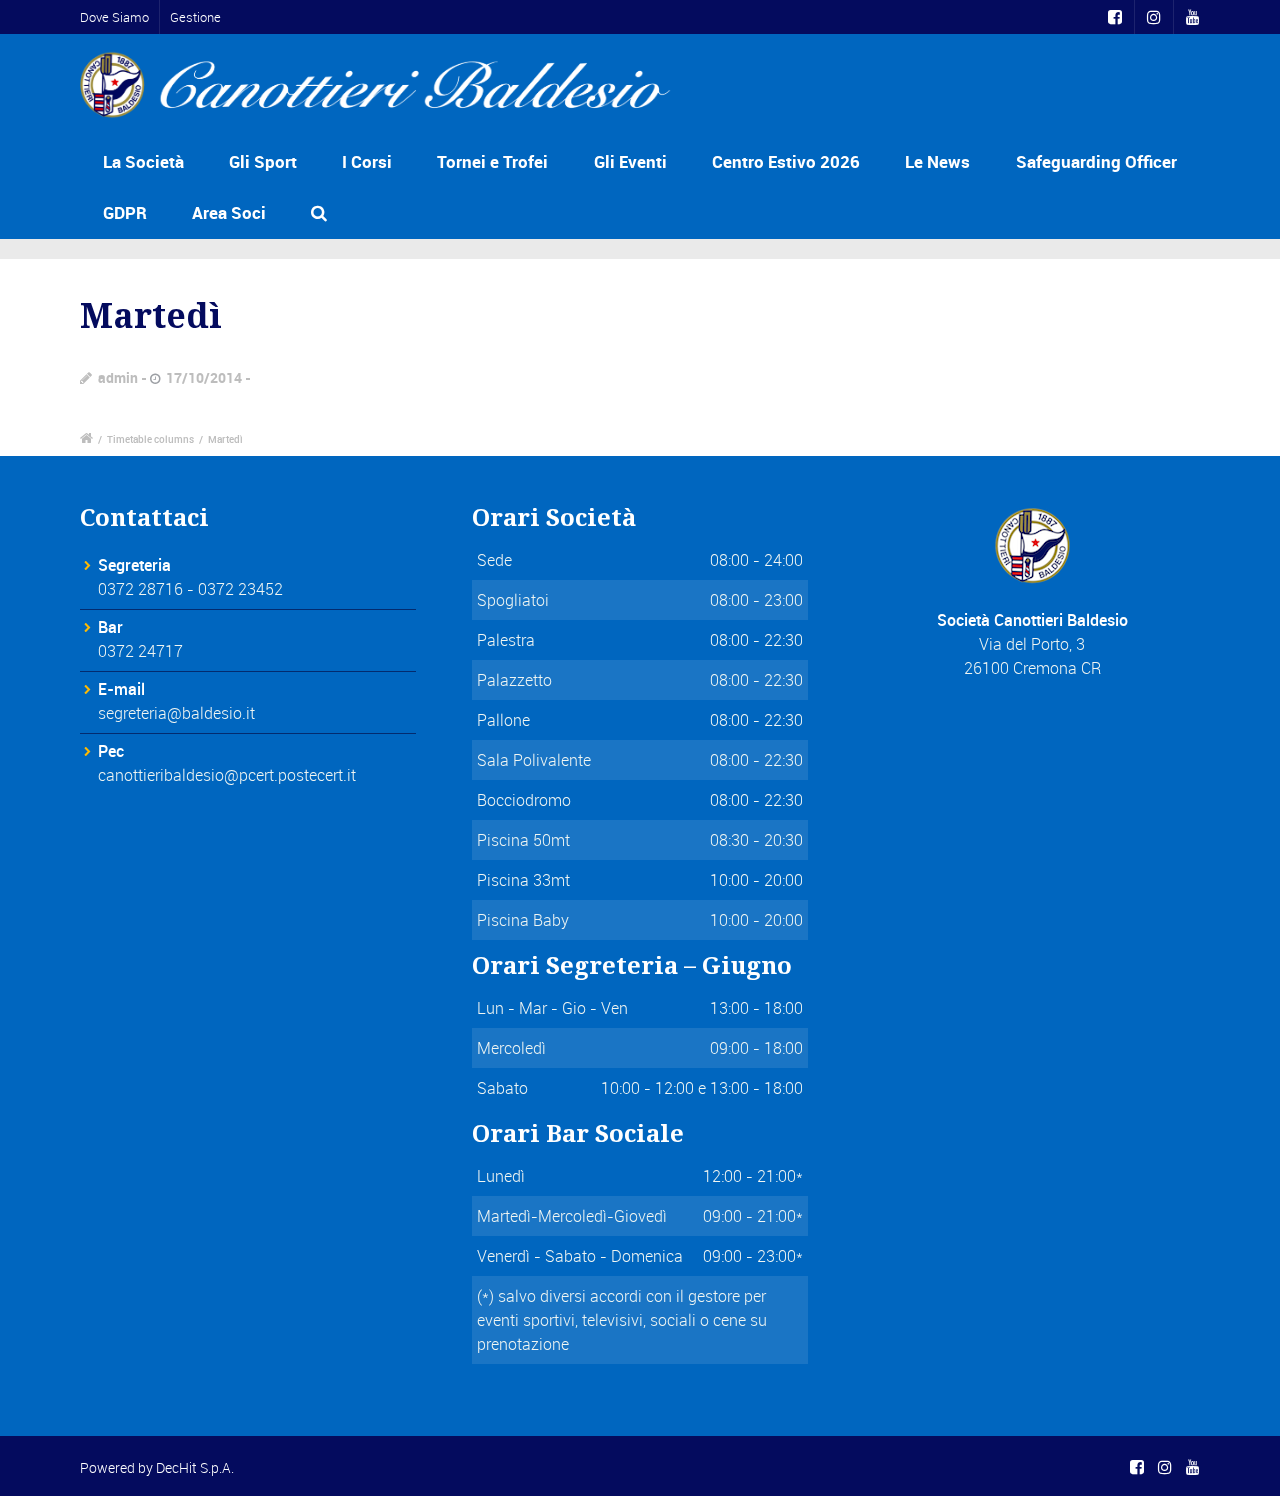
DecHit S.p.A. (195, 1467)
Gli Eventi (630, 161)
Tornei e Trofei (492, 161)
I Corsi (367, 161)
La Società (143, 161)
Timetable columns (150, 439)
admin (118, 377)
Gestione (195, 17)
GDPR (125, 212)
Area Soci (229, 212)
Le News (937, 161)
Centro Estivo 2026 (786, 161)
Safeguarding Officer (1096, 161)
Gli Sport (263, 161)
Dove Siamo (114, 17)
